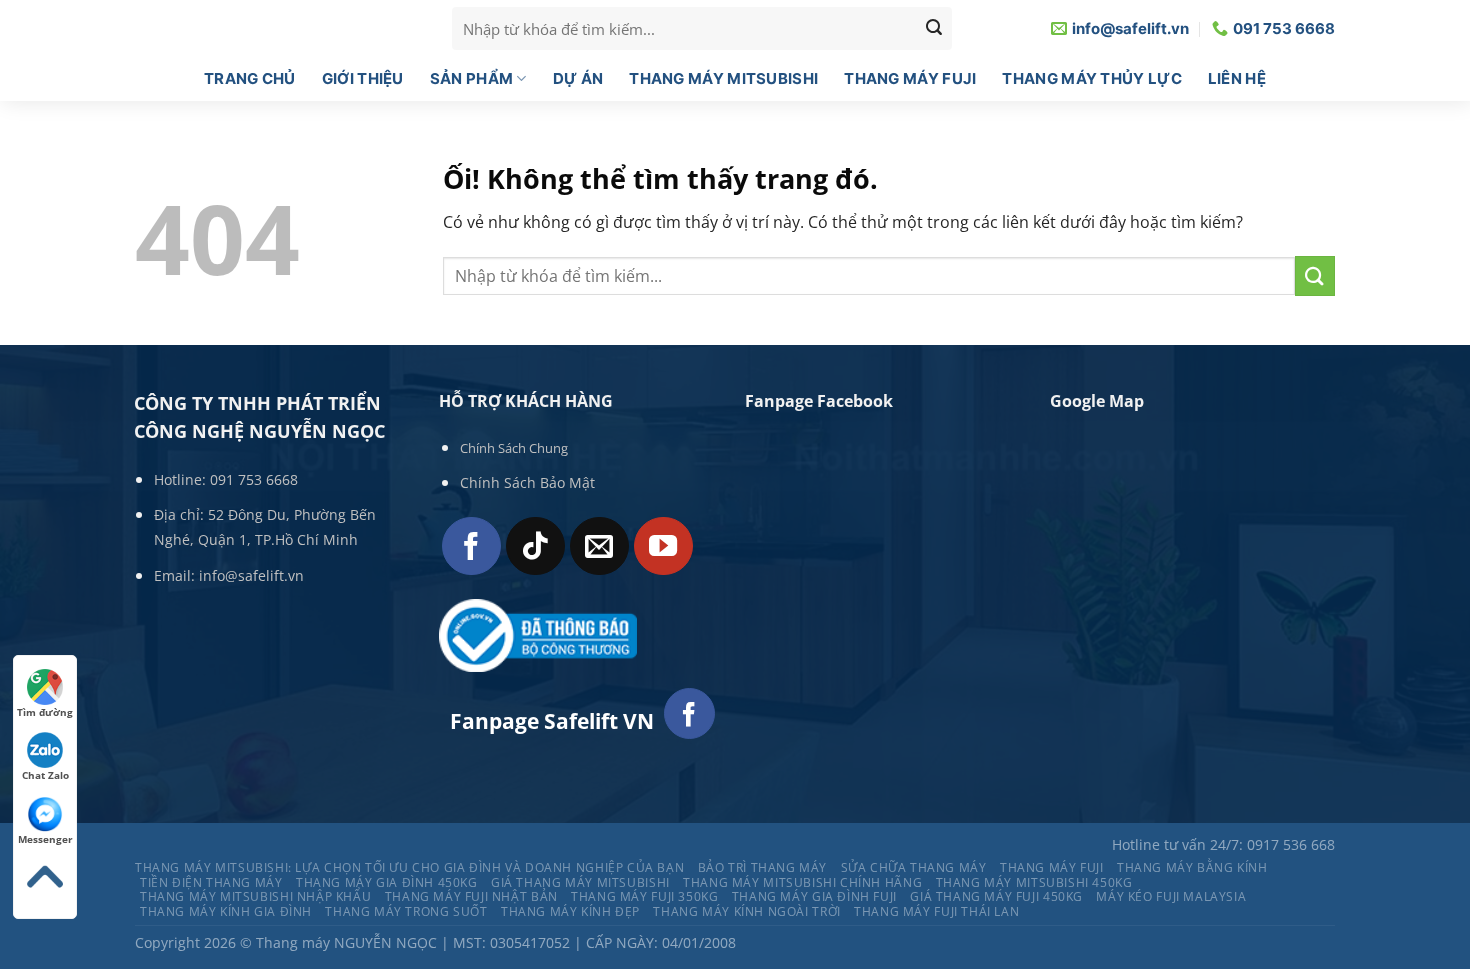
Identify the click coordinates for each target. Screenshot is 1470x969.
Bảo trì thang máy (762, 867)
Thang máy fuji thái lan (936, 911)
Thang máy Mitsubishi (723, 78)
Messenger (45, 839)
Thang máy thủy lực (1091, 78)
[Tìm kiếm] (934, 29)
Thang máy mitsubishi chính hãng (802, 882)
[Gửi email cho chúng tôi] (599, 546)
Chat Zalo (45, 775)
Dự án (578, 78)
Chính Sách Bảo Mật (527, 482)
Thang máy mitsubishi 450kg (1034, 882)
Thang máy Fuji (910, 78)
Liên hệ (1237, 78)
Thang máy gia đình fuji (814, 896)
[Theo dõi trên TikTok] (535, 546)
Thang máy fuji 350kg (644, 896)
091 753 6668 (254, 479)
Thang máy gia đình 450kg (387, 882)
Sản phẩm (471, 78)
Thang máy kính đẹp (570, 911)
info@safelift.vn (251, 575)
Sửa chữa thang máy (914, 867)
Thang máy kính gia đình (226, 911)
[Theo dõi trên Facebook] (471, 546)
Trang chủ (250, 78)
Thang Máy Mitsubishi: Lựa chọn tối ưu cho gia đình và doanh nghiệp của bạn (409, 867)
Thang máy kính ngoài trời (746, 911)
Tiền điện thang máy (211, 882)
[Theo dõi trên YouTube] (663, 546)
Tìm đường (45, 712)
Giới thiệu (363, 78)
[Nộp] (1315, 275)
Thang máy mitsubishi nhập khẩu (255, 896)
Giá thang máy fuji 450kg (996, 896)
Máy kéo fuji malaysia (1171, 896)
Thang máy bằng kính (1192, 867)
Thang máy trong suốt (406, 911)
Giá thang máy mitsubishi (580, 882)
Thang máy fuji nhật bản (471, 896)
